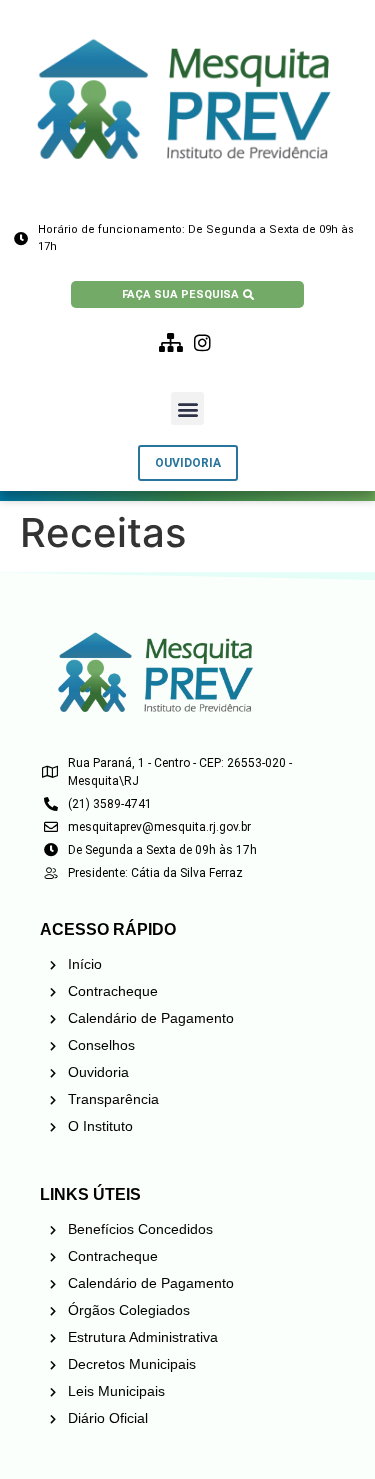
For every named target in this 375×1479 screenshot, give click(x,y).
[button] (187, 408)
